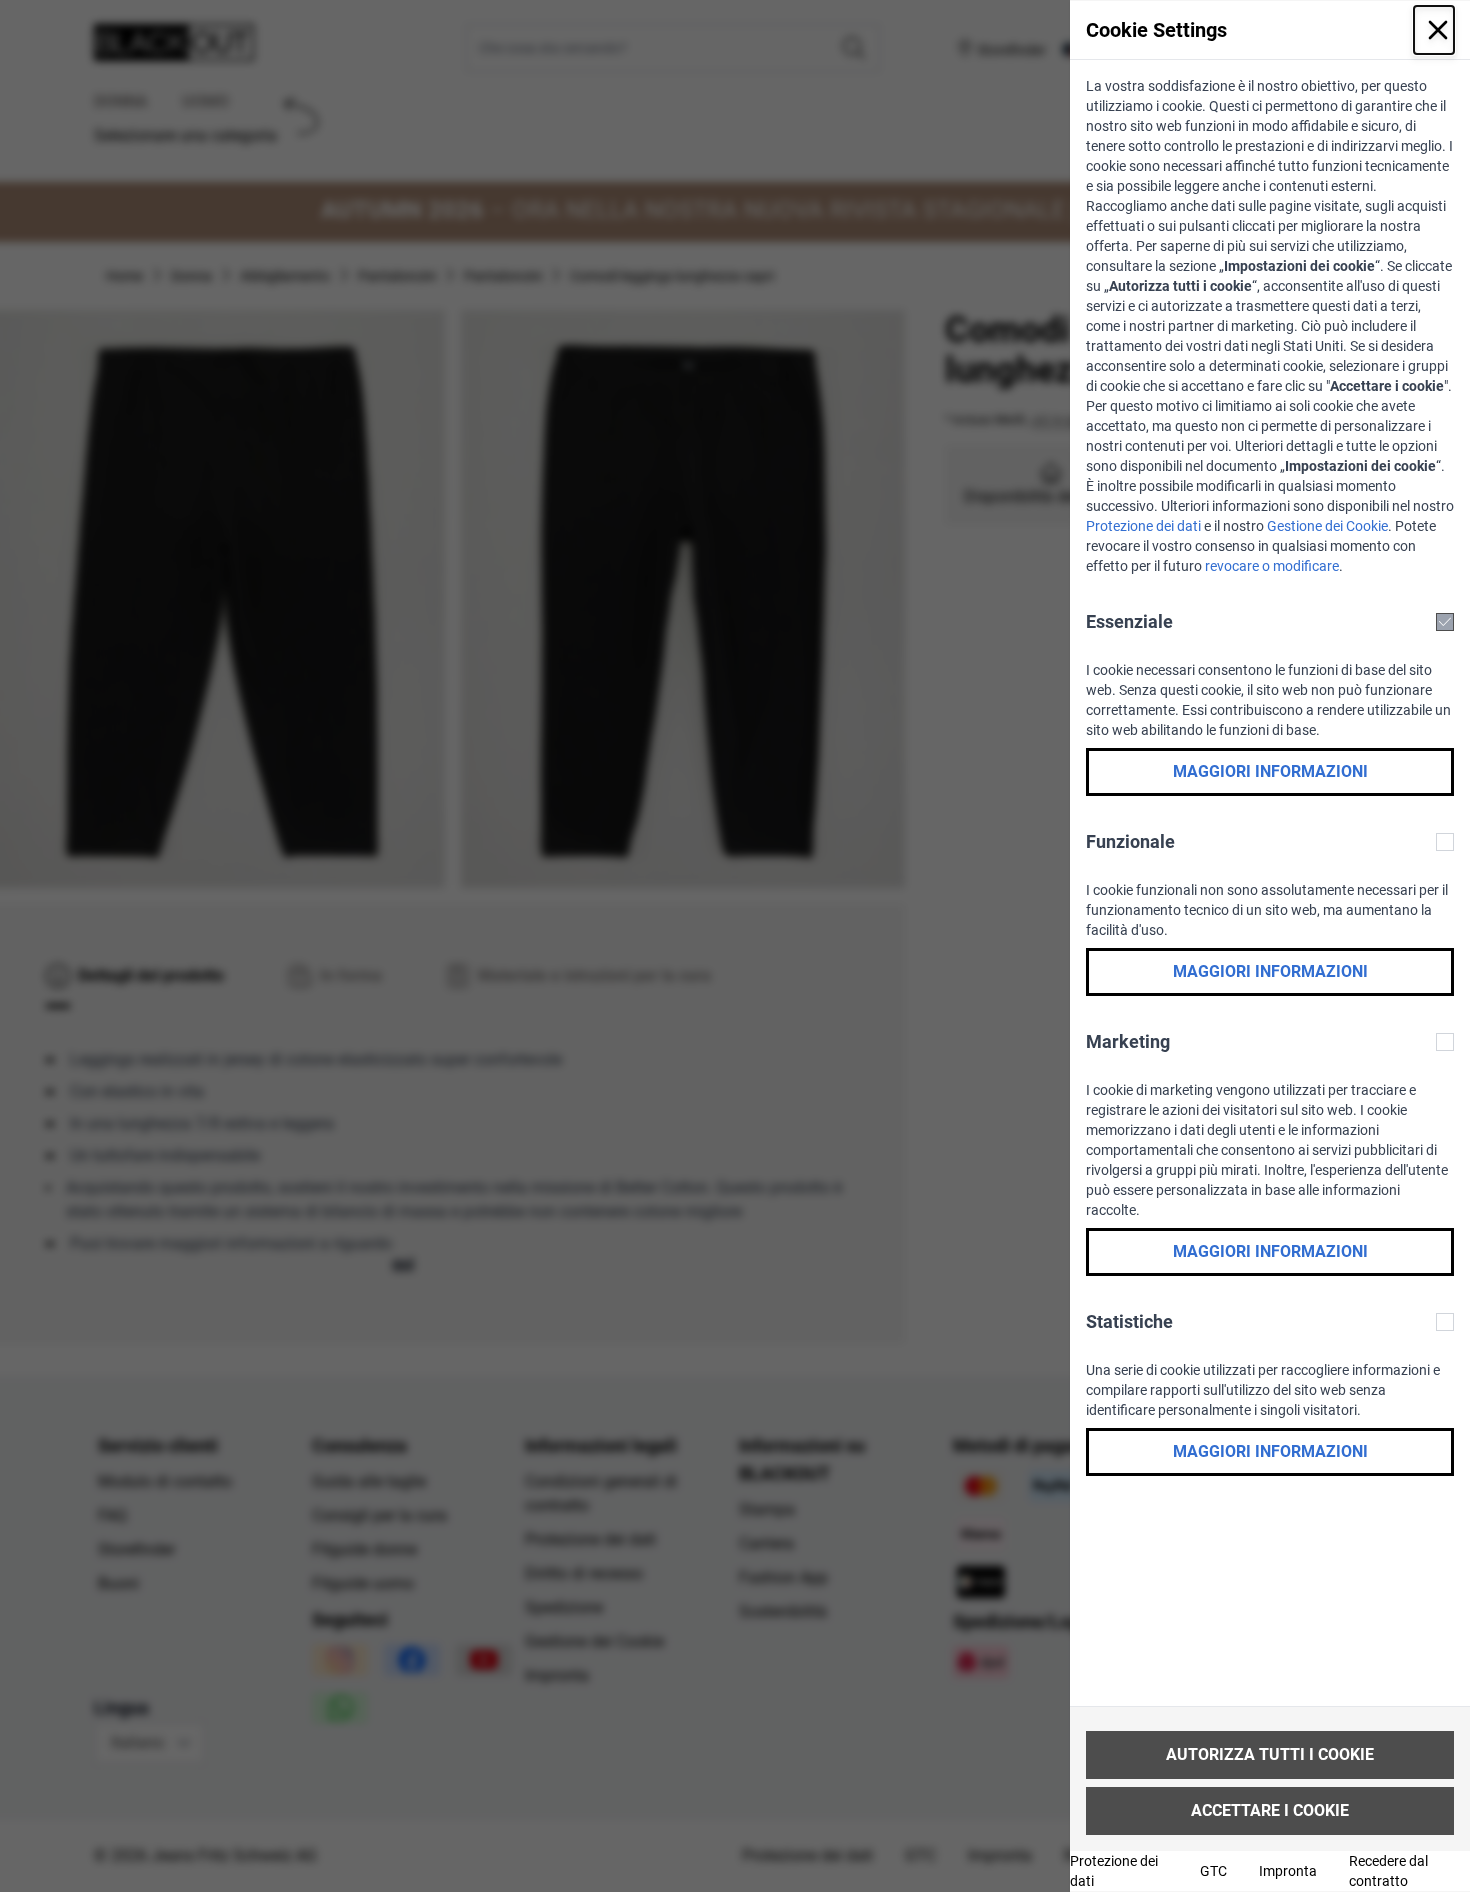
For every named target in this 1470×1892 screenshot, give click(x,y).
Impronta (1288, 1871)
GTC (1213, 1871)
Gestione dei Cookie (1327, 526)
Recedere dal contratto (1388, 1871)
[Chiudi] (1434, 30)
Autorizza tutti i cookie (1270, 1754)
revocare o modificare (1272, 566)
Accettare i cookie (1270, 1810)
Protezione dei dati (1143, 526)
